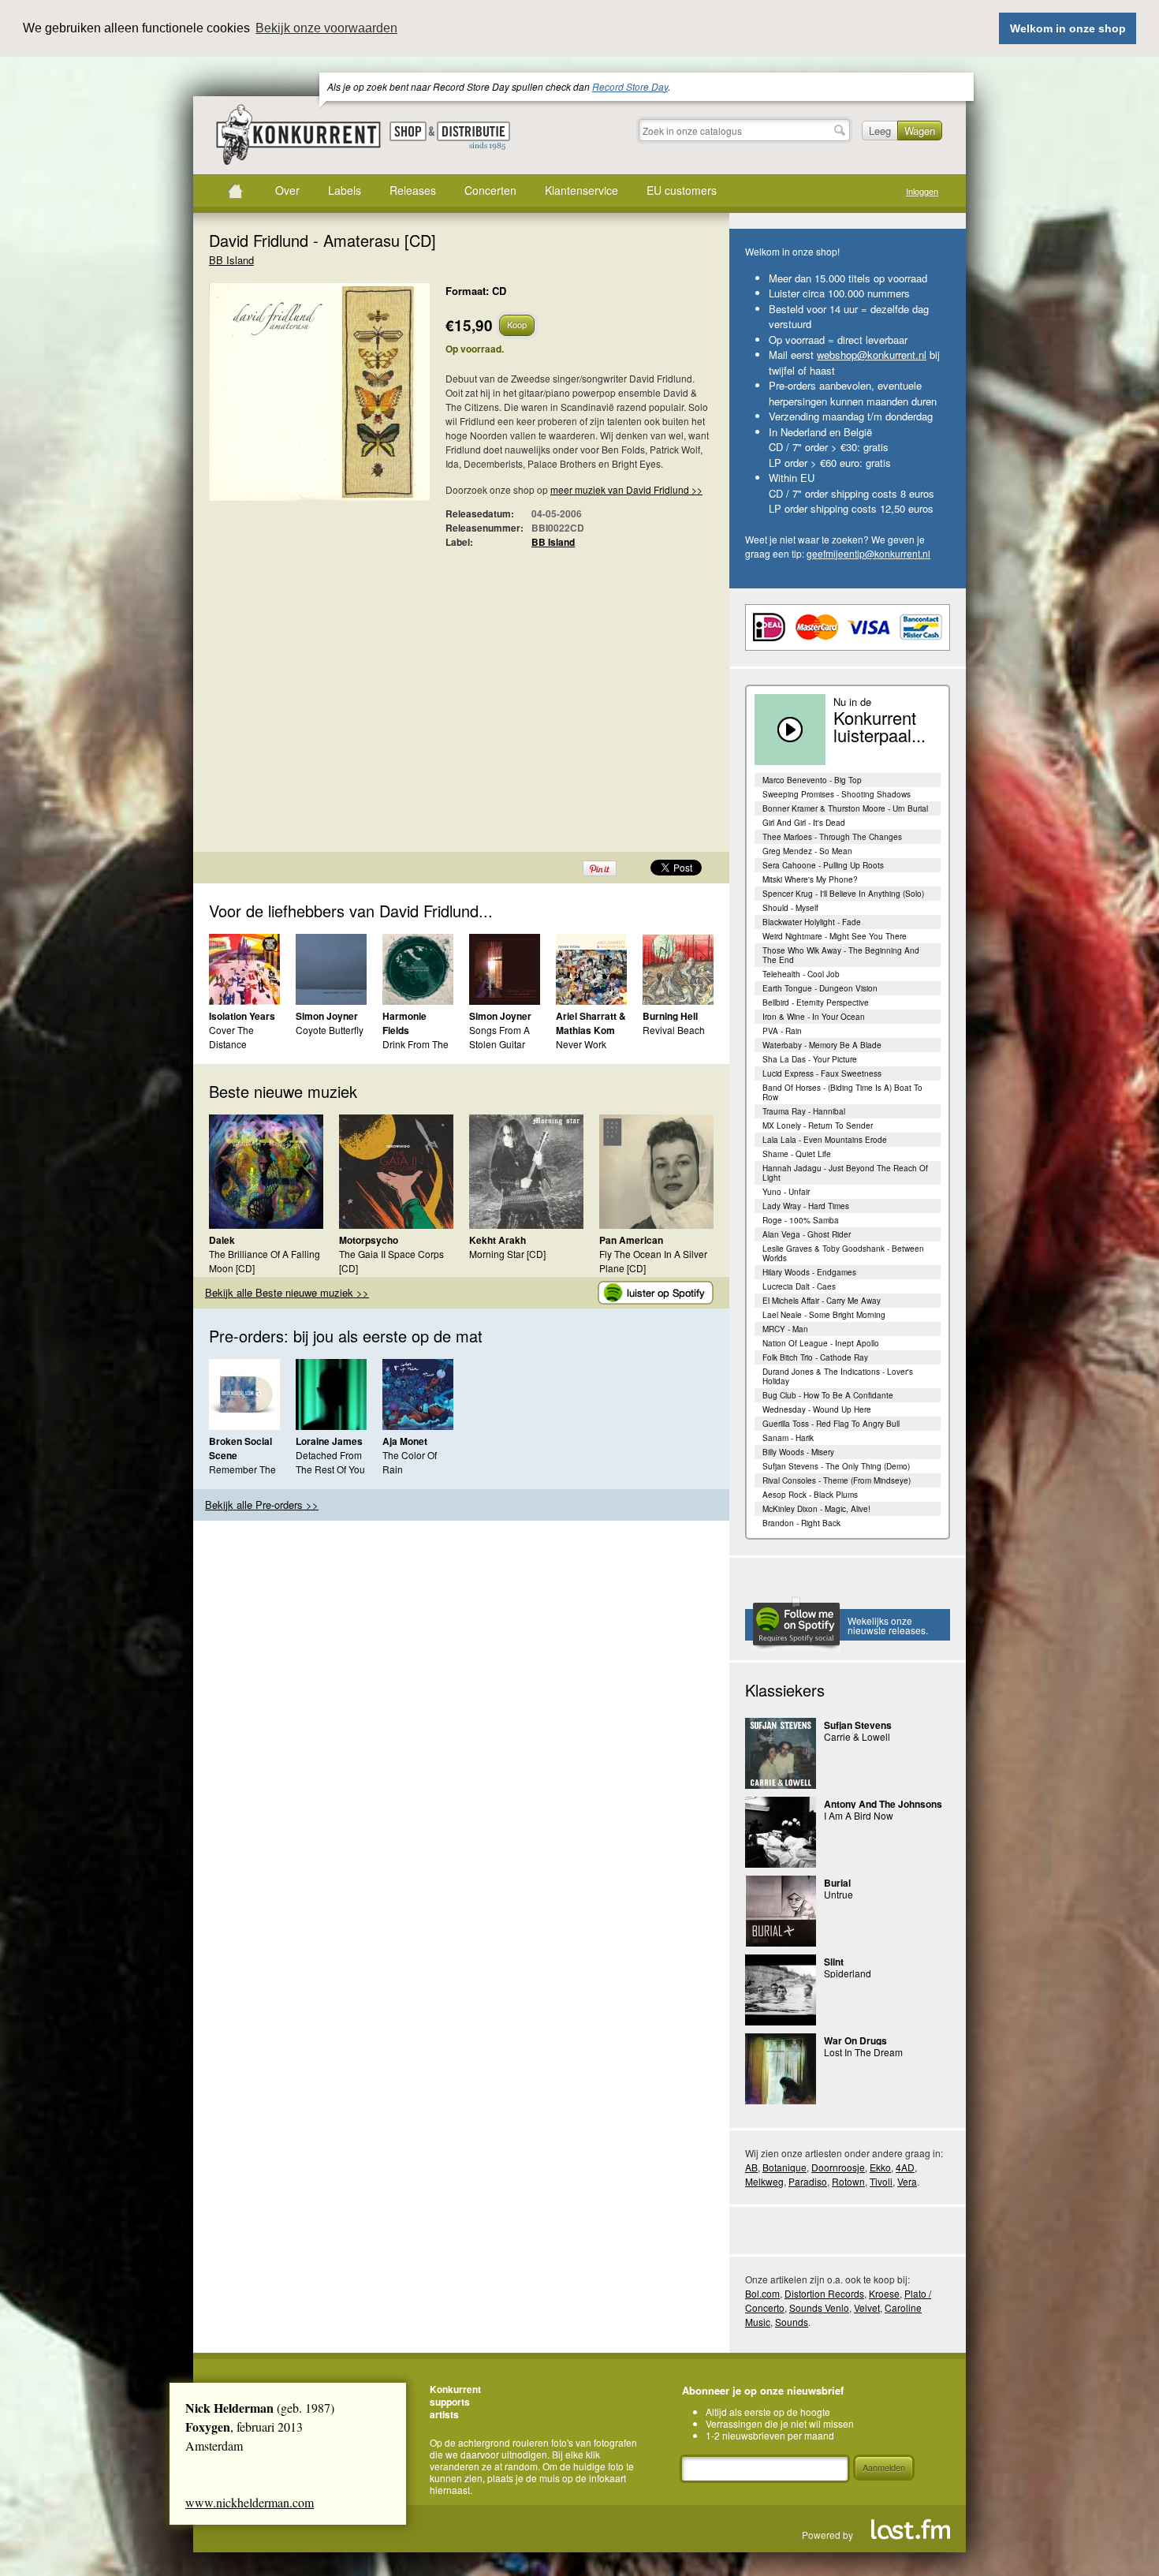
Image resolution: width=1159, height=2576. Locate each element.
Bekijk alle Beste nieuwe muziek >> (287, 1292)
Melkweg (764, 2181)
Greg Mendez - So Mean (807, 851)
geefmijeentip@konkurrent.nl (868, 553)
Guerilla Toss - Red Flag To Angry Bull (831, 1424)
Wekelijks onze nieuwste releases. (888, 1625)
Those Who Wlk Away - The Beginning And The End (841, 955)
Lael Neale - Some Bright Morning (824, 1315)
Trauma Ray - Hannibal (804, 1111)
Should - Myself (790, 908)
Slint (834, 1962)
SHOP (408, 131)
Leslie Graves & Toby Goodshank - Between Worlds (843, 1253)
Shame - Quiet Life (797, 1154)
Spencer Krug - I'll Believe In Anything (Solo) (843, 894)
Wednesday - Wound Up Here (817, 1409)
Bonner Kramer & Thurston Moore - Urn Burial (845, 808)
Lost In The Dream (863, 2052)
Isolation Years (242, 1016)
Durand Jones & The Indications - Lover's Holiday (838, 1376)
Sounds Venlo (819, 2307)
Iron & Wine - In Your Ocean (814, 1017)
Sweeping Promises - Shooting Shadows (837, 794)
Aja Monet (405, 1441)
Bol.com (762, 2293)
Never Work (581, 1044)
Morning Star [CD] (507, 1254)
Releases (413, 190)
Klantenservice (581, 190)
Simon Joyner (327, 1016)
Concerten (490, 190)
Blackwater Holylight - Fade (812, 922)
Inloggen (922, 191)
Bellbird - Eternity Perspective (816, 1002)
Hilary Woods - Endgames (809, 1272)
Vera (907, 2181)
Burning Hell (670, 1016)
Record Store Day (630, 86)
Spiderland (848, 1973)
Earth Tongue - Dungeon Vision (820, 988)
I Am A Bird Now (859, 1815)
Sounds (792, 2322)
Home (235, 191)
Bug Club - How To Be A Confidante (828, 1395)
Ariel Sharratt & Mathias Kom (591, 1023)
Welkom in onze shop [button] (1068, 28)
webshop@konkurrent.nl (872, 355)
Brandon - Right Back (801, 1523)
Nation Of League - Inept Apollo (821, 1343)
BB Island (231, 260)
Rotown (848, 2181)
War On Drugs (855, 2040)
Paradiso (808, 2181)
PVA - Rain (782, 1031)
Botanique (784, 2167)
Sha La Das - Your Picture (810, 1059)
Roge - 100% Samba (801, 1220)
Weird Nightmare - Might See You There (835, 936)
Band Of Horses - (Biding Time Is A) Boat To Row (842, 1092)
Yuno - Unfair (786, 1192)
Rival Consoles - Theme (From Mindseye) (837, 1480)
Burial (837, 1883)
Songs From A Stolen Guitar (499, 1037)
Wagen (920, 131)
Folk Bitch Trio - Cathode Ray (815, 1357)
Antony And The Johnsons (883, 1804)
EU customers (682, 190)
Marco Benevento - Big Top (812, 780)
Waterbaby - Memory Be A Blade (822, 1045)
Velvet (867, 2307)
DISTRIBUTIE (473, 136)
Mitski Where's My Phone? (810, 879)
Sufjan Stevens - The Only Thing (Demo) (836, 1466)
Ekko (880, 2167)
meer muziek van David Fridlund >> (626, 489)
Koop (517, 324)
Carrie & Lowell (857, 1736)
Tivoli (881, 2181)
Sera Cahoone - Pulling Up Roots (823, 865)
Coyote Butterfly (330, 1030)
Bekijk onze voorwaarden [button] (326, 28)
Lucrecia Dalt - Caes (799, 1286)
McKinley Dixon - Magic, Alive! (816, 1509)
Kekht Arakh (498, 1240)
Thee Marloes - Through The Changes (832, 837)
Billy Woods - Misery (798, 1452)
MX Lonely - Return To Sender (818, 1126)
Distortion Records (824, 2293)
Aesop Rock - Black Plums (810, 1495)
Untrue (839, 1894)
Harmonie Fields (404, 1023)
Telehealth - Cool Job (801, 974)
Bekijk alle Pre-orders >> (262, 1505)
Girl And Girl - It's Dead (804, 823)
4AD (905, 2167)
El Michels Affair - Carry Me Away (822, 1301)
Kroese (884, 2293)
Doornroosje (838, 2167)
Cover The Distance (231, 1037)
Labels (345, 190)
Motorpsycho (369, 1240)
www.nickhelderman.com (250, 2502)
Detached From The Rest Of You (330, 1462)
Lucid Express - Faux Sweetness (822, 1073)
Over (287, 190)
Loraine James (329, 1441)
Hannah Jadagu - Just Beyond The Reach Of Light (845, 1173)
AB (751, 2167)
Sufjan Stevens (858, 1725)
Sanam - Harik (788, 1438)
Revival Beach (674, 1030)
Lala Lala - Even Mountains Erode (825, 1140)
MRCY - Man (785, 1329)
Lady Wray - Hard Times (806, 1206)
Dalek (222, 1240)
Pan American (631, 1240)
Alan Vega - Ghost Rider (807, 1234)
